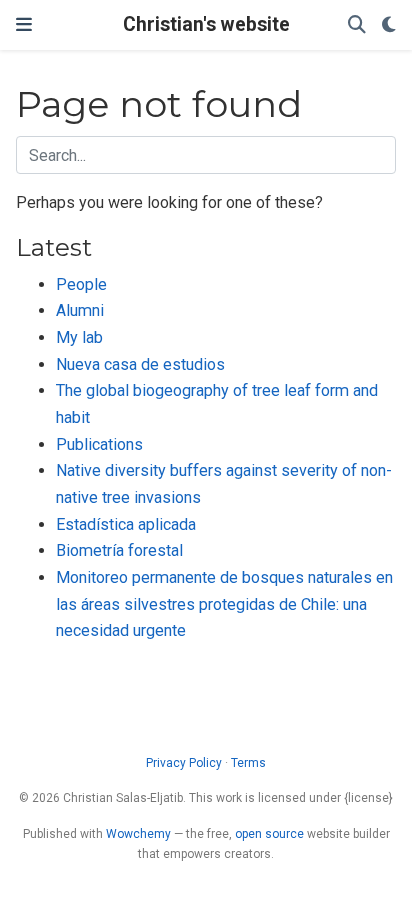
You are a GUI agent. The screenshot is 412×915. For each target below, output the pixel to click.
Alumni (80, 310)
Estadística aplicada (126, 524)
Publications (99, 444)
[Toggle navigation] (24, 24)
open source (269, 834)
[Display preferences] (389, 25)
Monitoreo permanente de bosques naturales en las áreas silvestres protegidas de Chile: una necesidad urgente (224, 604)
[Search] (357, 25)
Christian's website (206, 24)
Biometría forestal (119, 550)
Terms (248, 763)
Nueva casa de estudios (140, 364)
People (81, 284)
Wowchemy (138, 834)
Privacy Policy (184, 763)
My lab (79, 337)
